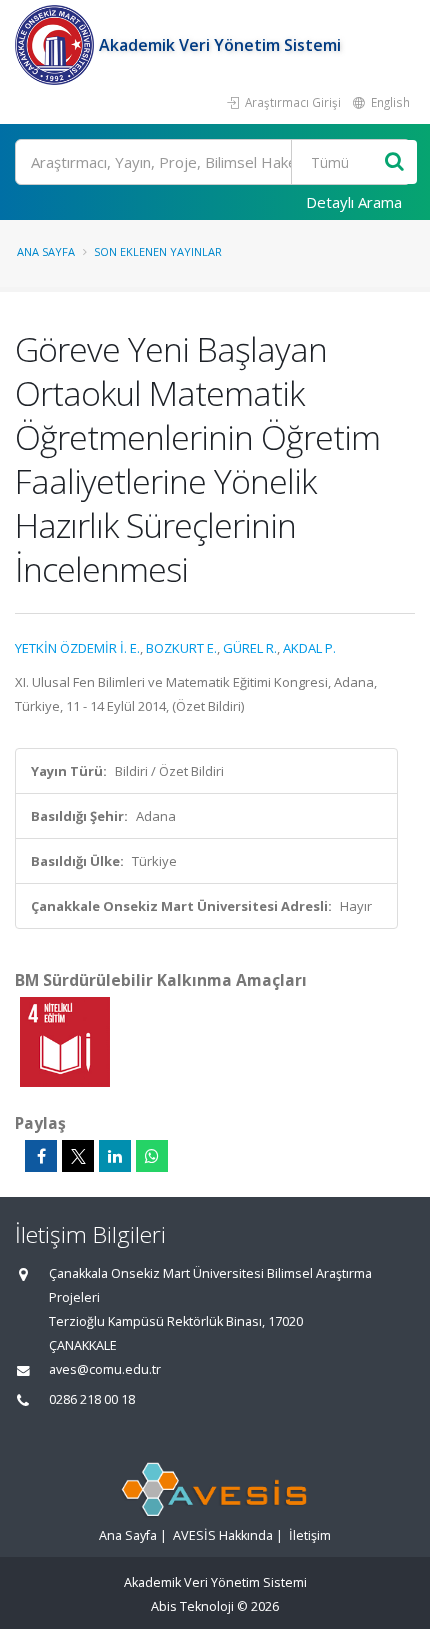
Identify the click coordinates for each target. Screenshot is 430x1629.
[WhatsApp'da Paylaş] (152, 1156)
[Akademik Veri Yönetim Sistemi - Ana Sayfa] (57, 45)
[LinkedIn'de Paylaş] (115, 1156)
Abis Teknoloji (192, 1606)
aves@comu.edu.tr (105, 1369)
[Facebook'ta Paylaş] (41, 1156)
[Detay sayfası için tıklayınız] (65, 1041)
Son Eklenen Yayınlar (158, 251)
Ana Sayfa (46, 251)
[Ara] (394, 162)
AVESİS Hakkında (223, 1535)
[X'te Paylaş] (78, 1156)
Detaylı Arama (354, 202)
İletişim (310, 1535)
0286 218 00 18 (92, 1399)
